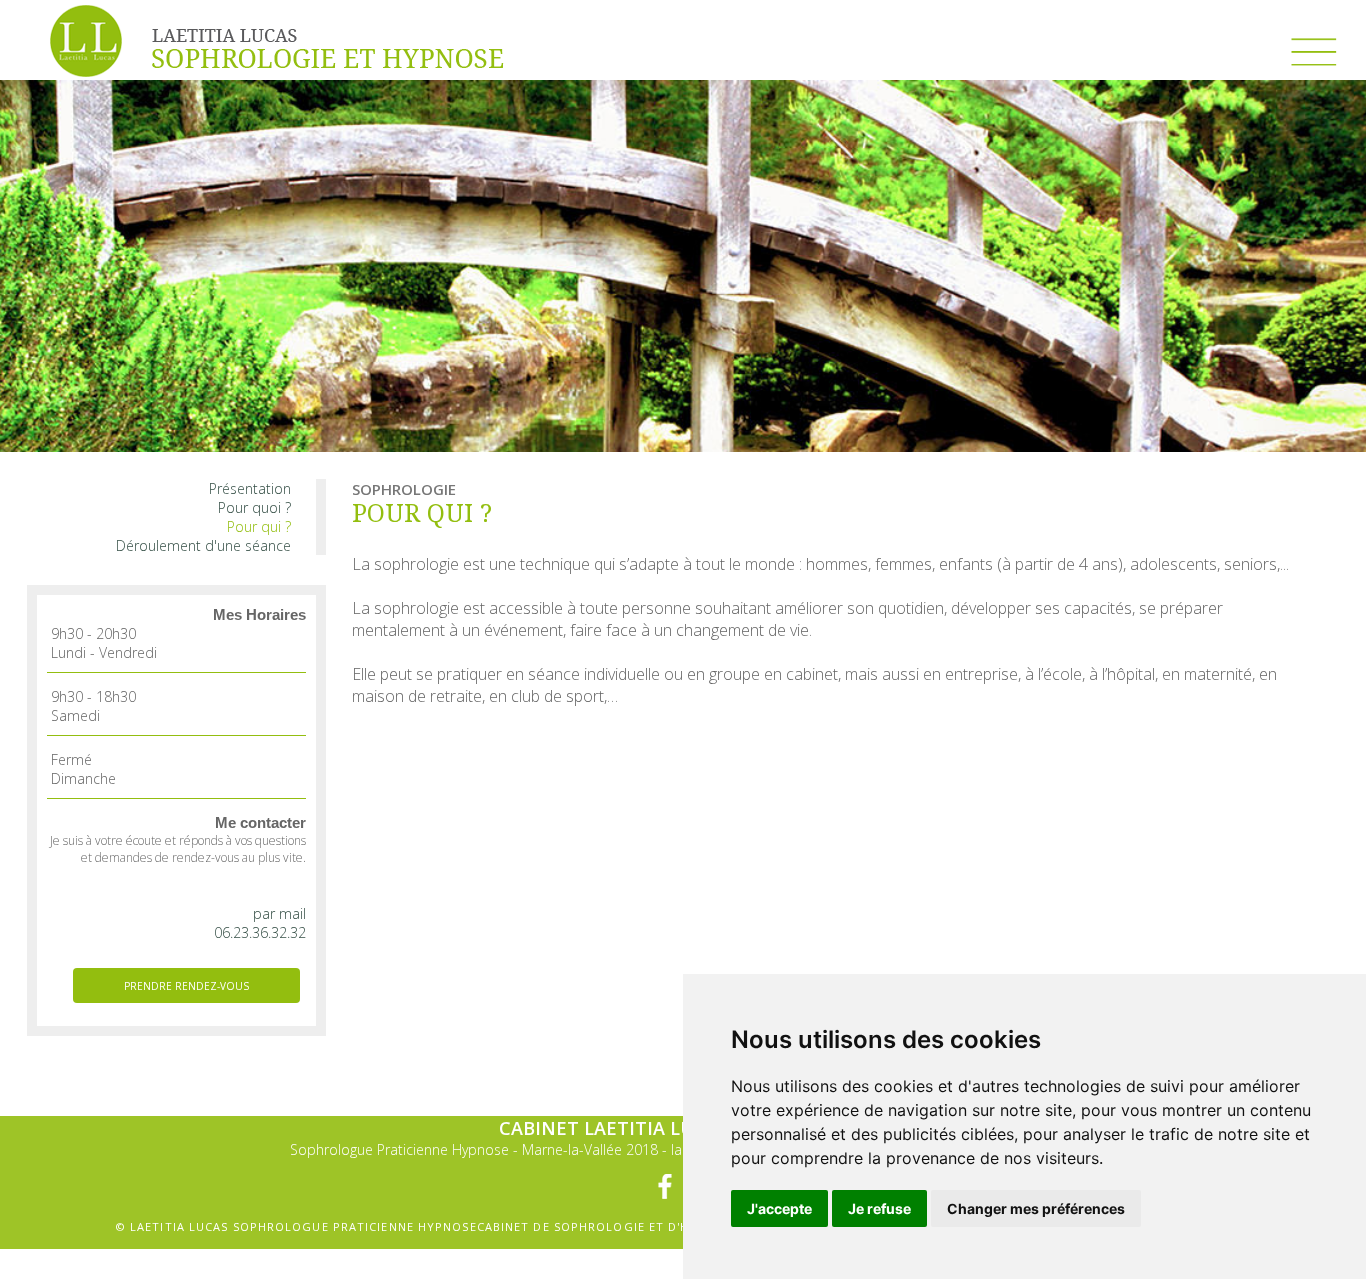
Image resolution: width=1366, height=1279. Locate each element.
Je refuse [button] (879, 1208)
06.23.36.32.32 (260, 932)
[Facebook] (665, 1186)
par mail (279, 913)
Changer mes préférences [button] (1036, 1208)
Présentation (250, 488)
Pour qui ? (259, 526)
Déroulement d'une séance (203, 545)
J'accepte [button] (779, 1208)
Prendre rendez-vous (186, 986)
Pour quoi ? (254, 507)
